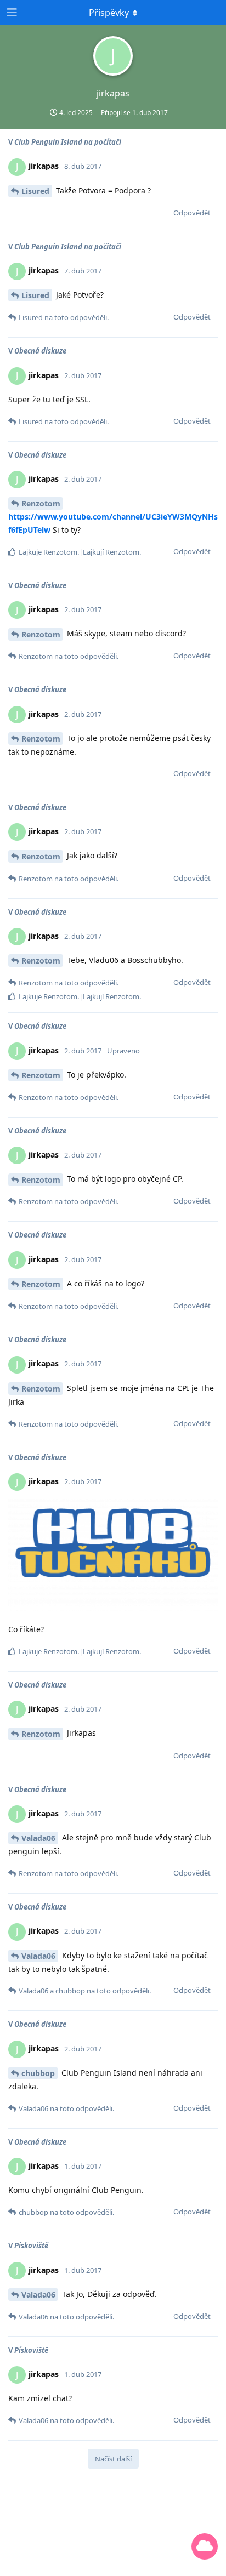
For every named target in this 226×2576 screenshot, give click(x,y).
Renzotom (41, 503)
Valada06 (38, 1838)
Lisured (35, 191)
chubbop (38, 2073)
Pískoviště (31, 2246)
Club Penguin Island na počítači (68, 142)
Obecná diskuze (40, 351)
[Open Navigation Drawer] (11, 13)
